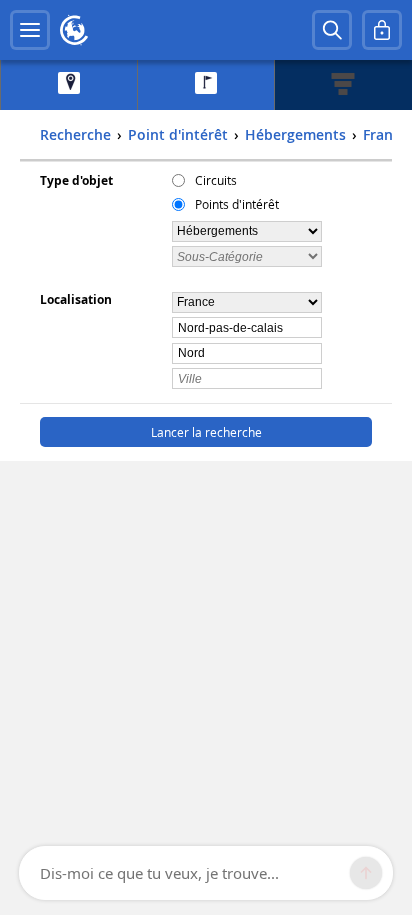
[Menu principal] (30, 30)
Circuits (216, 180)
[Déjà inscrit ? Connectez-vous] (382, 30)
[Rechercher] (332, 30)
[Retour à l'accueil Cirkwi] (74, 30)
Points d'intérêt (237, 204)
